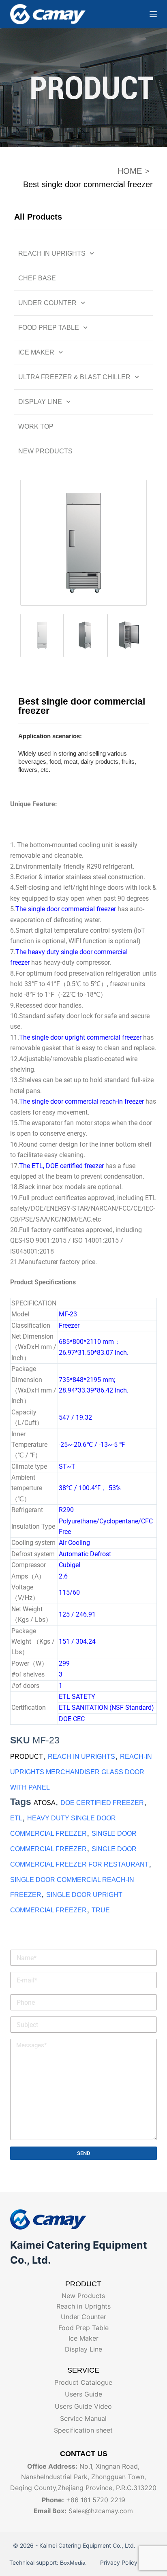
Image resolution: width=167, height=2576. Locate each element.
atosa (45, 1803)
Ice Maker (36, 352)
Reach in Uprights (52, 253)
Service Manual (83, 2418)
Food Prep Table (49, 328)
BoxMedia (74, 2563)
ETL (16, 1818)
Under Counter (47, 303)
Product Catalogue (83, 2382)
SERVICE (83, 2370)
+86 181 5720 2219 (96, 2500)
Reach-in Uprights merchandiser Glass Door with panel (81, 1772)
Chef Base (37, 278)
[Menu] (153, 14)
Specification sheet (83, 2430)
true (101, 1910)
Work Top (36, 426)
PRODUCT (27, 1757)
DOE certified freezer (102, 1803)
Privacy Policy (118, 2562)
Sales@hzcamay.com (101, 2511)
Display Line (40, 402)
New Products (45, 451)
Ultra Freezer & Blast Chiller (74, 377)
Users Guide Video (83, 2406)
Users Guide (83, 2394)
